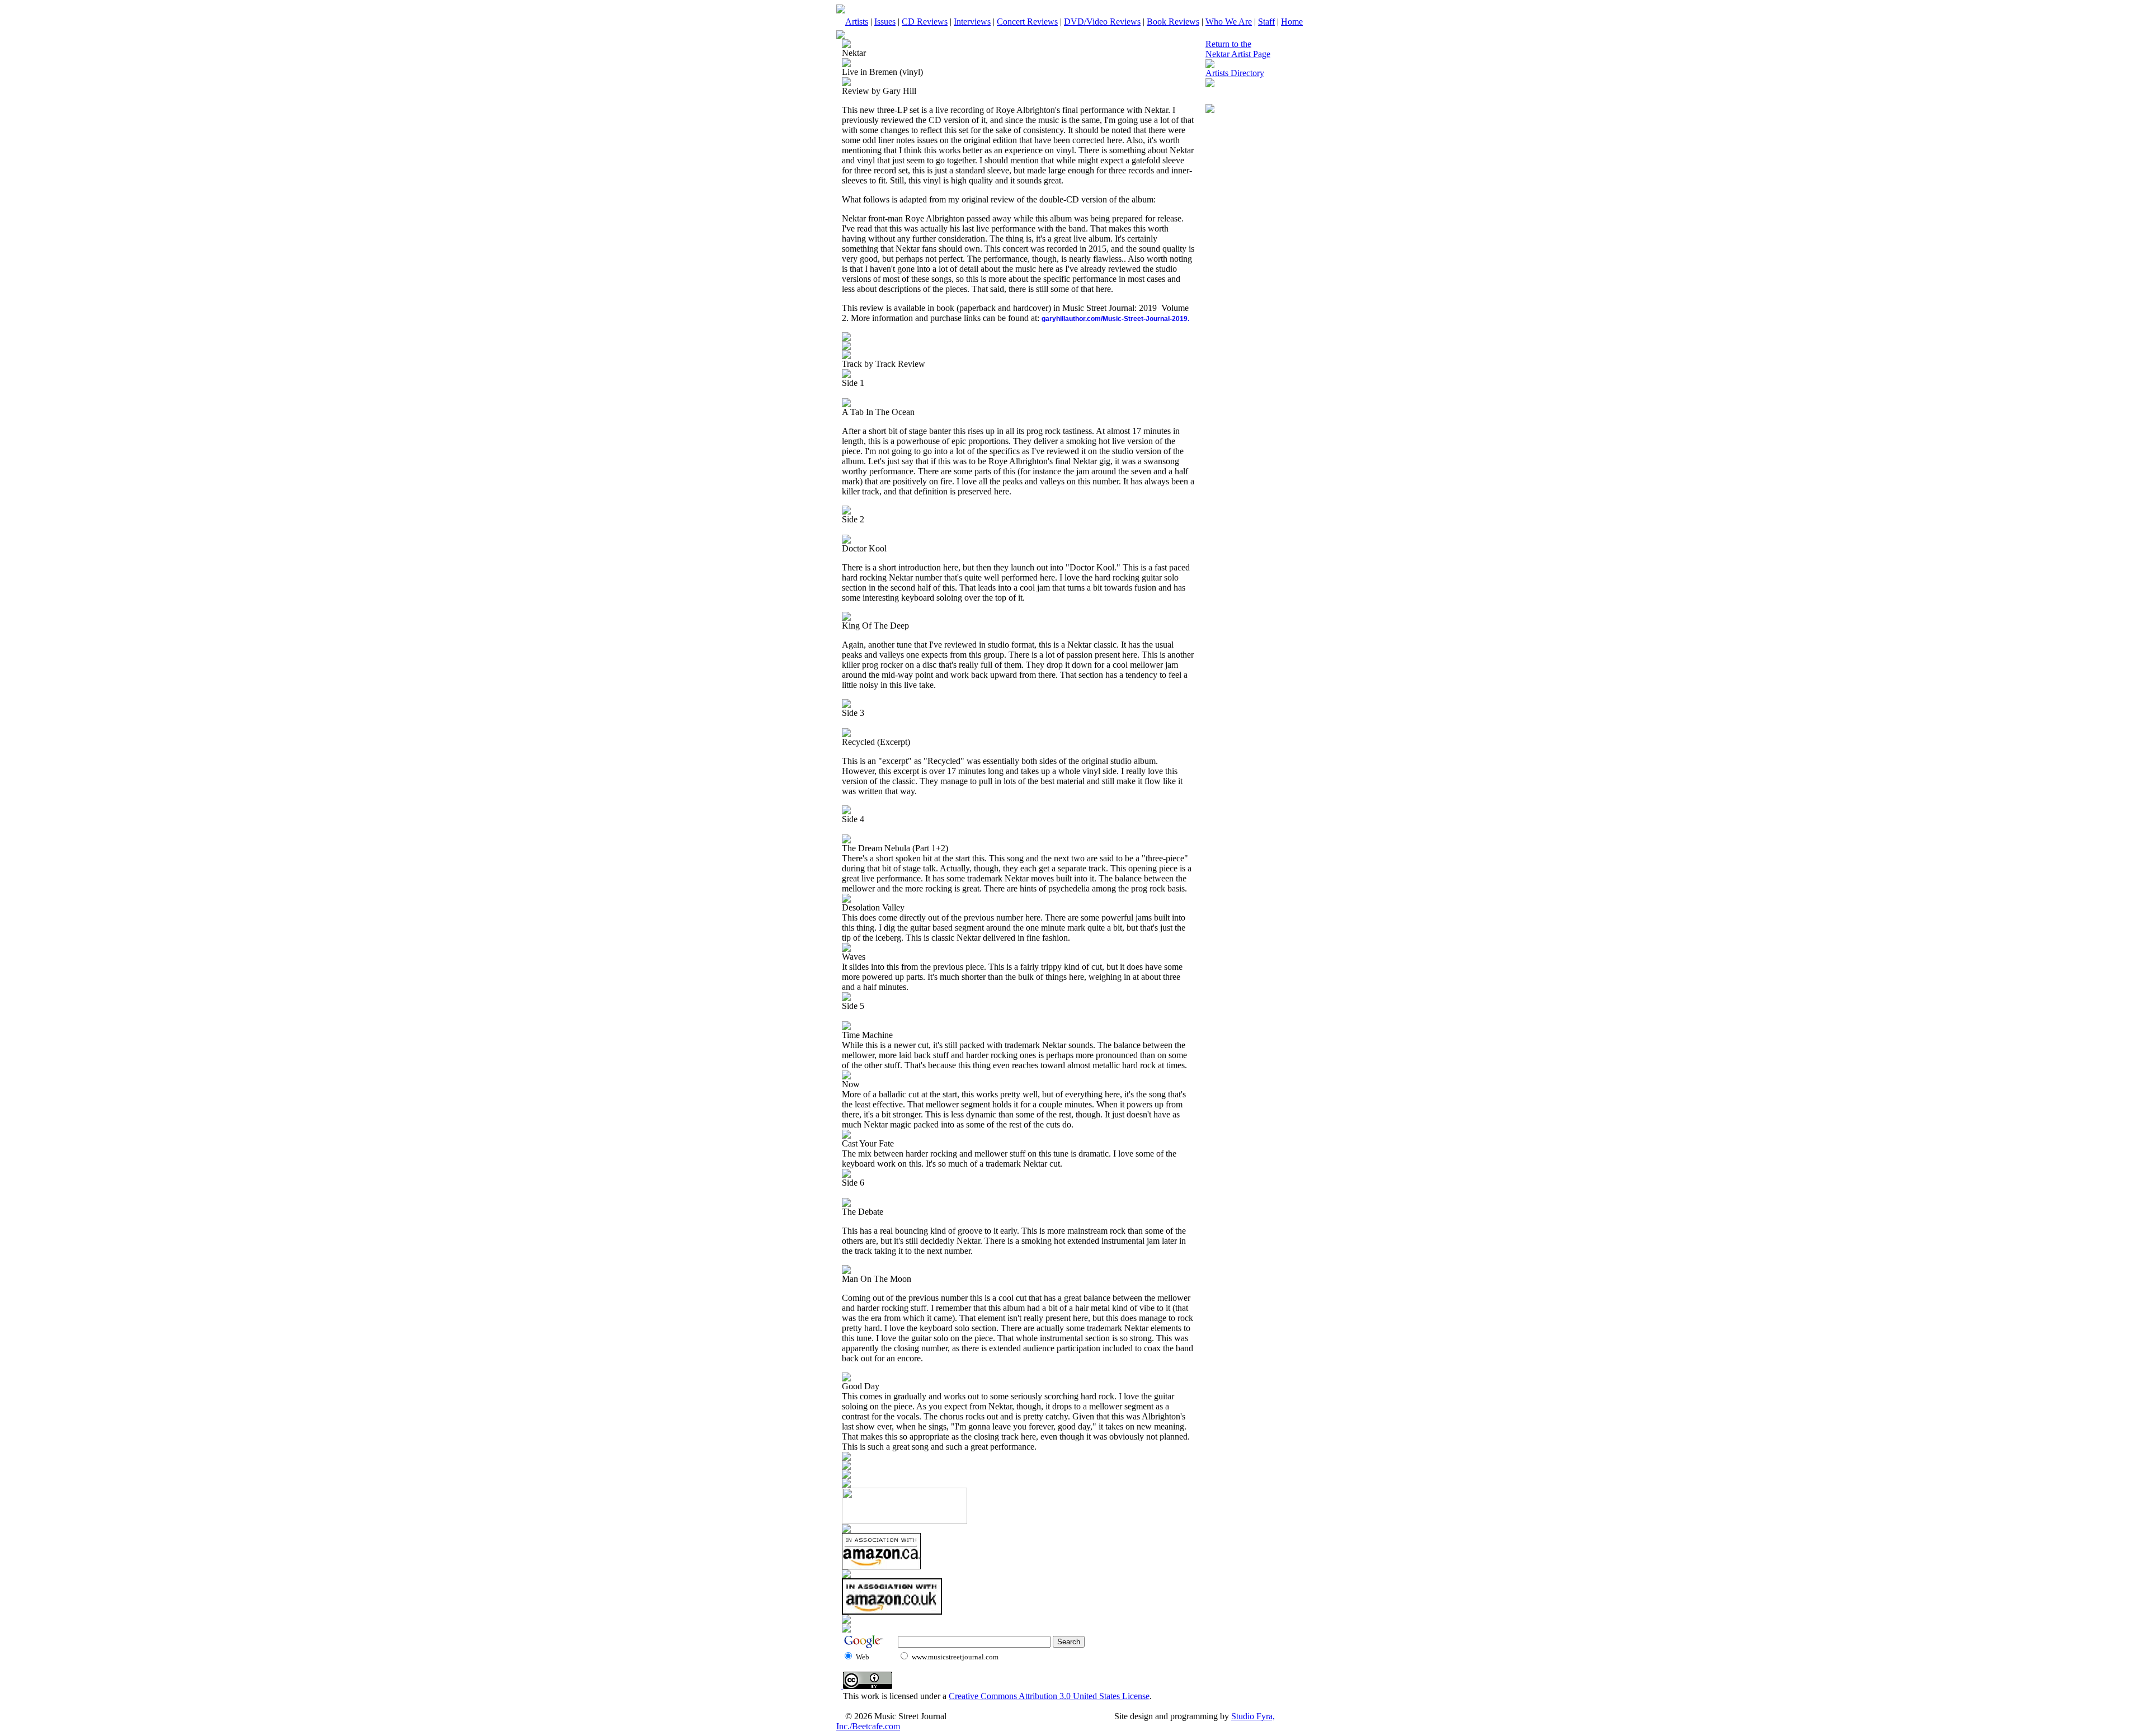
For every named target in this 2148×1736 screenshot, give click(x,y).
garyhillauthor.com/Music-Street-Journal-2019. (1115, 319)
